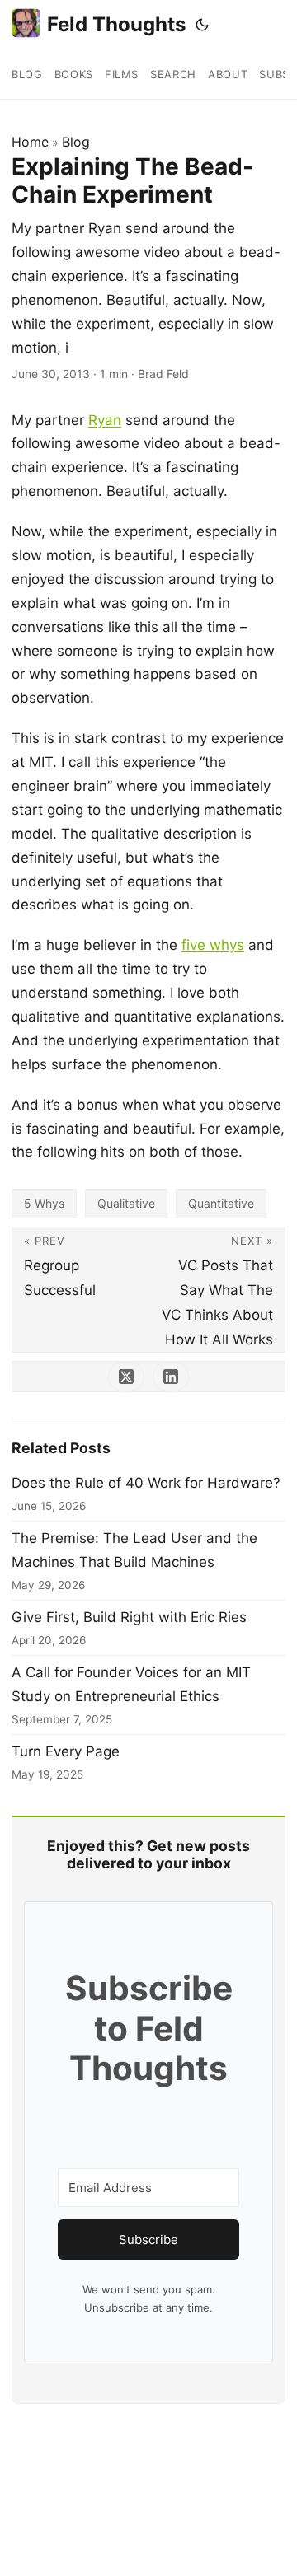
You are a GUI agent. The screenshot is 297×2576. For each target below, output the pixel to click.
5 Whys (44, 1203)
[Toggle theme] (202, 25)
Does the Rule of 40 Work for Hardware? (146, 1483)
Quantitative (221, 1203)
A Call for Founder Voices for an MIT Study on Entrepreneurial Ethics (131, 1684)
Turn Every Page (66, 1751)
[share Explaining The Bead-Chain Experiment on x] (126, 1377)
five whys (213, 945)
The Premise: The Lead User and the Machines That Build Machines (134, 1550)
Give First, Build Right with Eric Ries (129, 1617)
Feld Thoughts (116, 24)
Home (30, 142)
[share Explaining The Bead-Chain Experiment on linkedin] (171, 1377)
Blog (76, 142)
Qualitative (126, 1203)
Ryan (105, 420)
